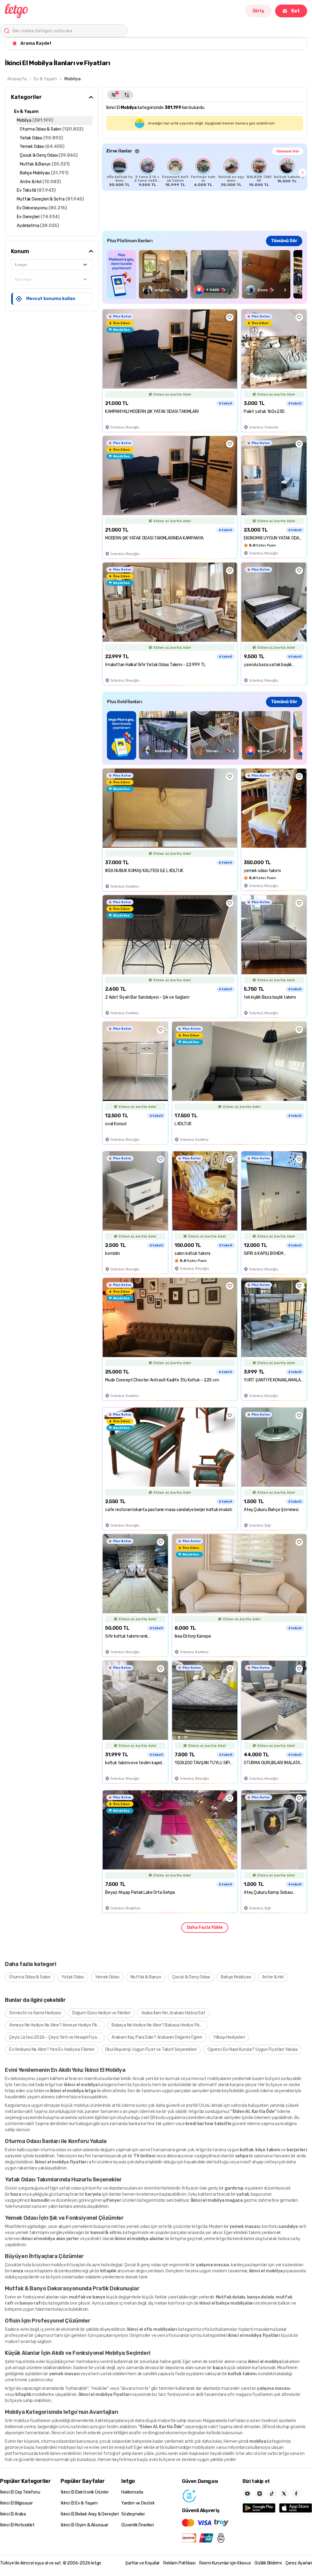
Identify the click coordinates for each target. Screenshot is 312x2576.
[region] (205, 173)
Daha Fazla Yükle (205, 1927)
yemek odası (138, 2227)
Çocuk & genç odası (143, 2265)
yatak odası (70, 2188)
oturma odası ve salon (62, 2150)
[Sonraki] (303, 173)
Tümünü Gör (288, 151)
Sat (295, 11)
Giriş (258, 11)
